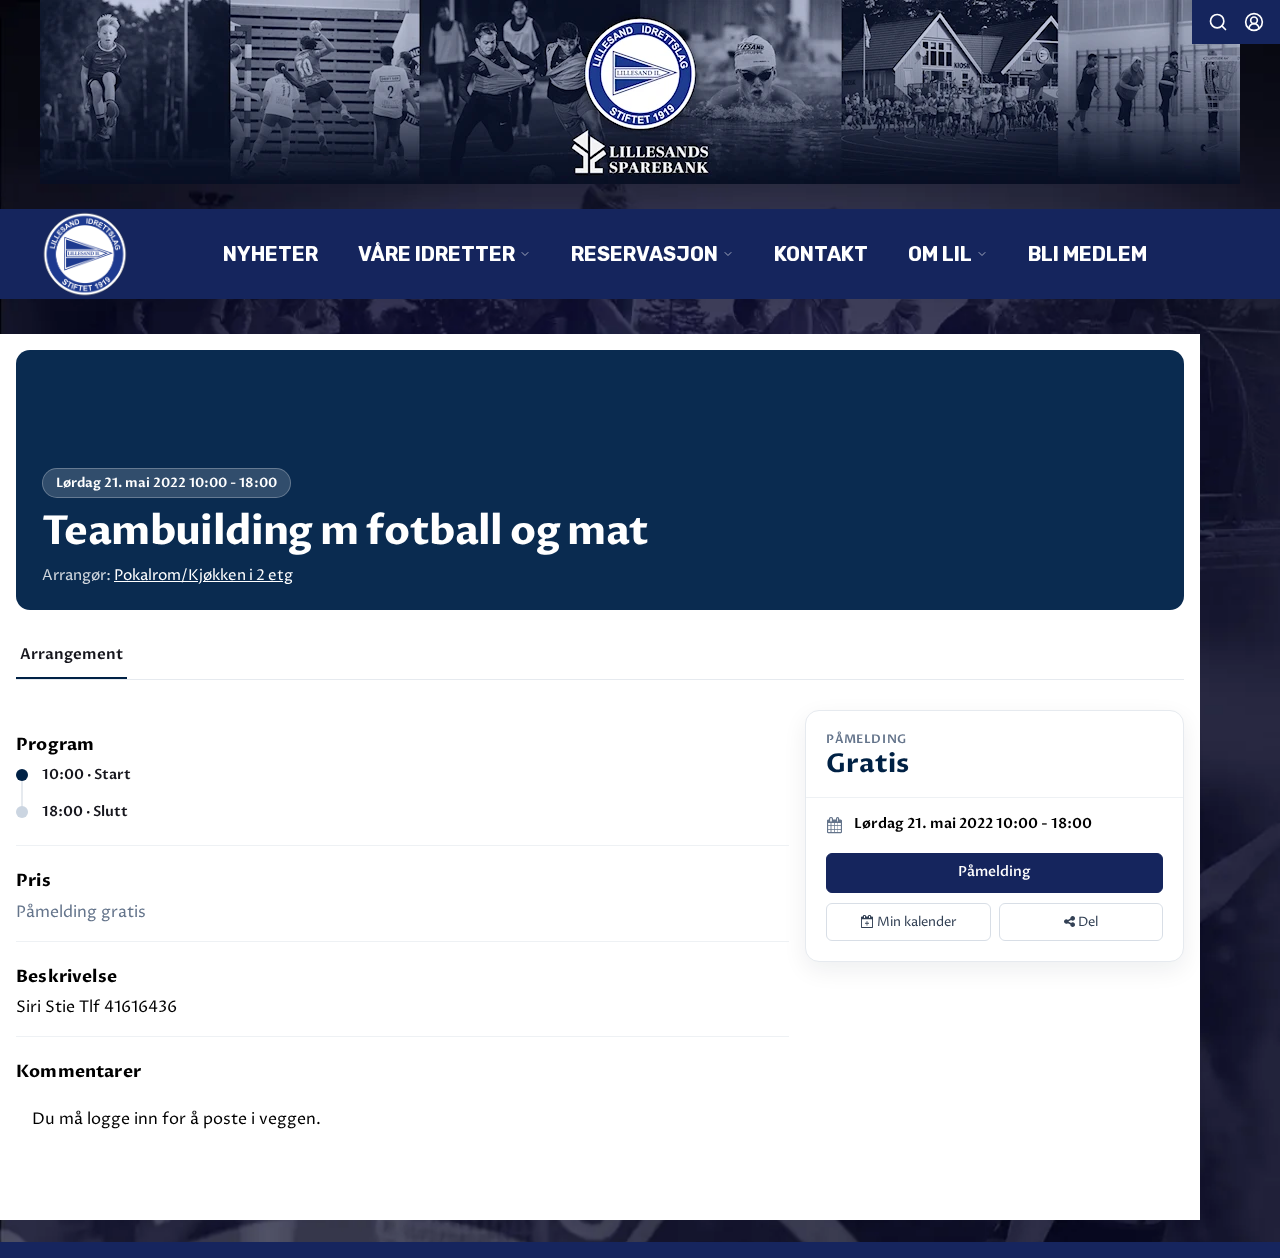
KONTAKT (821, 254)
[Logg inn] (1254, 22)
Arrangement (71, 654)
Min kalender (915, 922)
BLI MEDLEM (1087, 254)
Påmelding (994, 871)
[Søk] (1218, 22)
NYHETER (270, 254)
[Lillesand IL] (640, 92)
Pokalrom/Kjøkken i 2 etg (203, 575)
